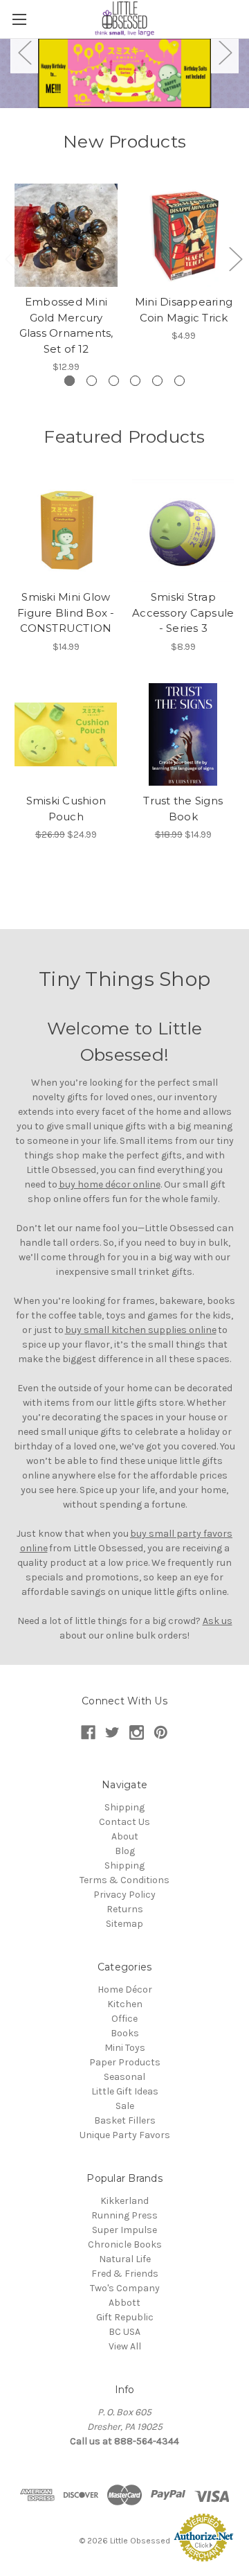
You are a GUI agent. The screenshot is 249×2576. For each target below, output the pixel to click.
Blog (125, 1851)
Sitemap (124, 1924)
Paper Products (125, 2062)
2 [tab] (92, 381)
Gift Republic (125, 2317)
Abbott (124, 2303)
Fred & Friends (125, 2274)
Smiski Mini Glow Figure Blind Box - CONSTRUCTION (66, 612)
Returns (125, 1909)
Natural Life (125, 2259)
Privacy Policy (124, 1895)
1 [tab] (70, 381)
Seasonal (124, 2077)
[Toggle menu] (19, 19)
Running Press (124, 2215)
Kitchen (125, 2004)
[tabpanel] (124, 73)
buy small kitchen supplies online (141, 1330)
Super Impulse (124, 2230)
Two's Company (125, 2288)
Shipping (124, 1807)
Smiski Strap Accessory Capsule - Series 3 (183, 612)
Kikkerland (124, 2201)
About (125, 1836)
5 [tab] (157, 381)
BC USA (124, 2332)
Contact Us (124, 1822)
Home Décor (125, 1990)
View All (125, 2346)
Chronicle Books (125, 2244)
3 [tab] (114, 381)
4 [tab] (135, 381)
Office (124, 2019)
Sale (125, 2106)
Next (225, 52)
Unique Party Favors (125, 2135)
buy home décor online (110, 1184)
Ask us (218, 1621)
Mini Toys (125, 2048)
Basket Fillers (125, 2120)
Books (125, 2033)
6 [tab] (179, 381)
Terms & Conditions (124, 1880)
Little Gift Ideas (125, 2091)
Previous (24, 52)
